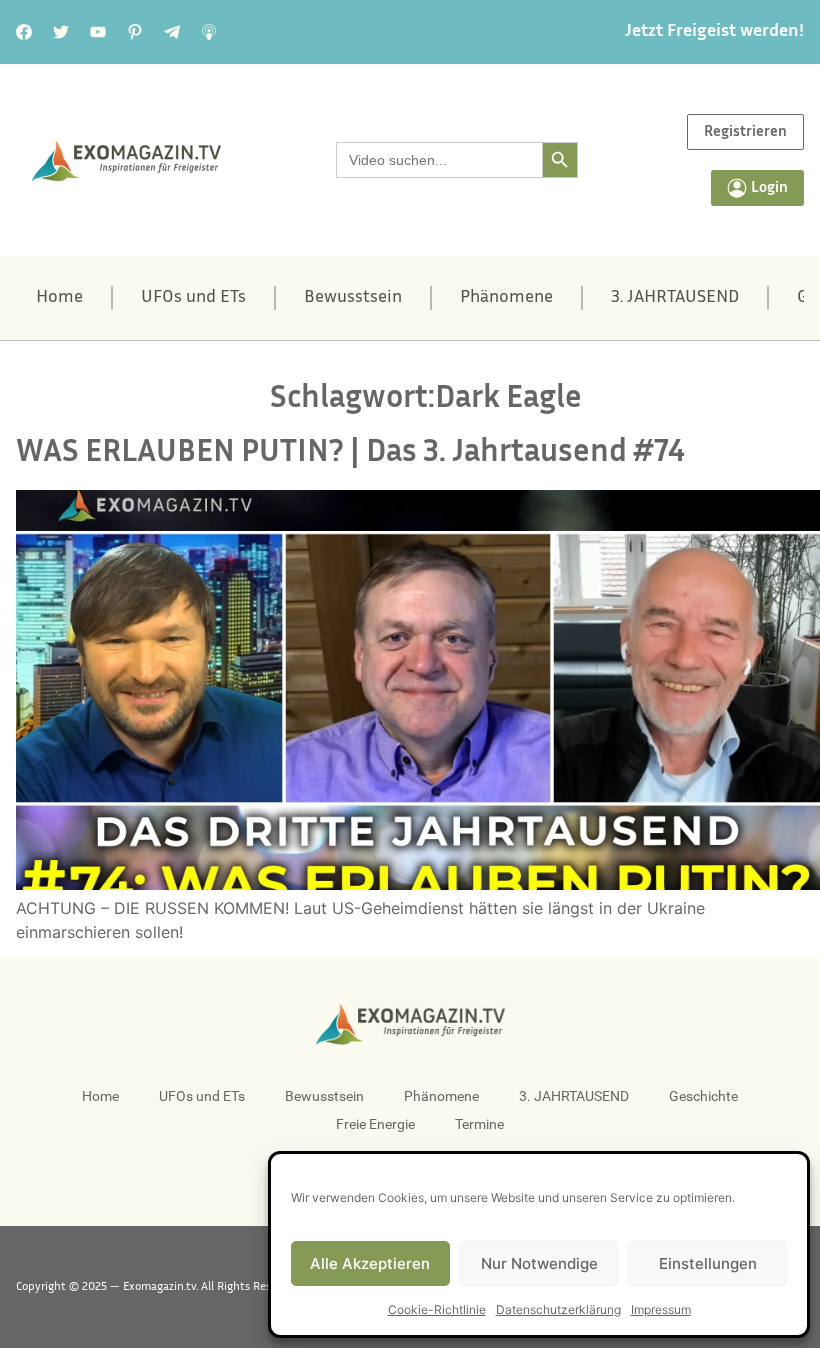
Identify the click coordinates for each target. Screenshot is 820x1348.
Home (59, 298)
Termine (479, 1124)
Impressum (661, 1309)
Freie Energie (375, 1124)
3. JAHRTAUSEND (675, 298)
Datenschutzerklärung (558, 1309)
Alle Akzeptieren (370, 1263)
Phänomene (506, 298)
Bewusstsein (353, 298)
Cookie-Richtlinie (437, 1309)
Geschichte (703, 1096)
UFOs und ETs (193, 298)
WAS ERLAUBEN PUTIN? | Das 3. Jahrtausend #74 (350, 453)
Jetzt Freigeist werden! (714, 32)
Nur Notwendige (539, 1263)
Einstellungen (708, 1263)
